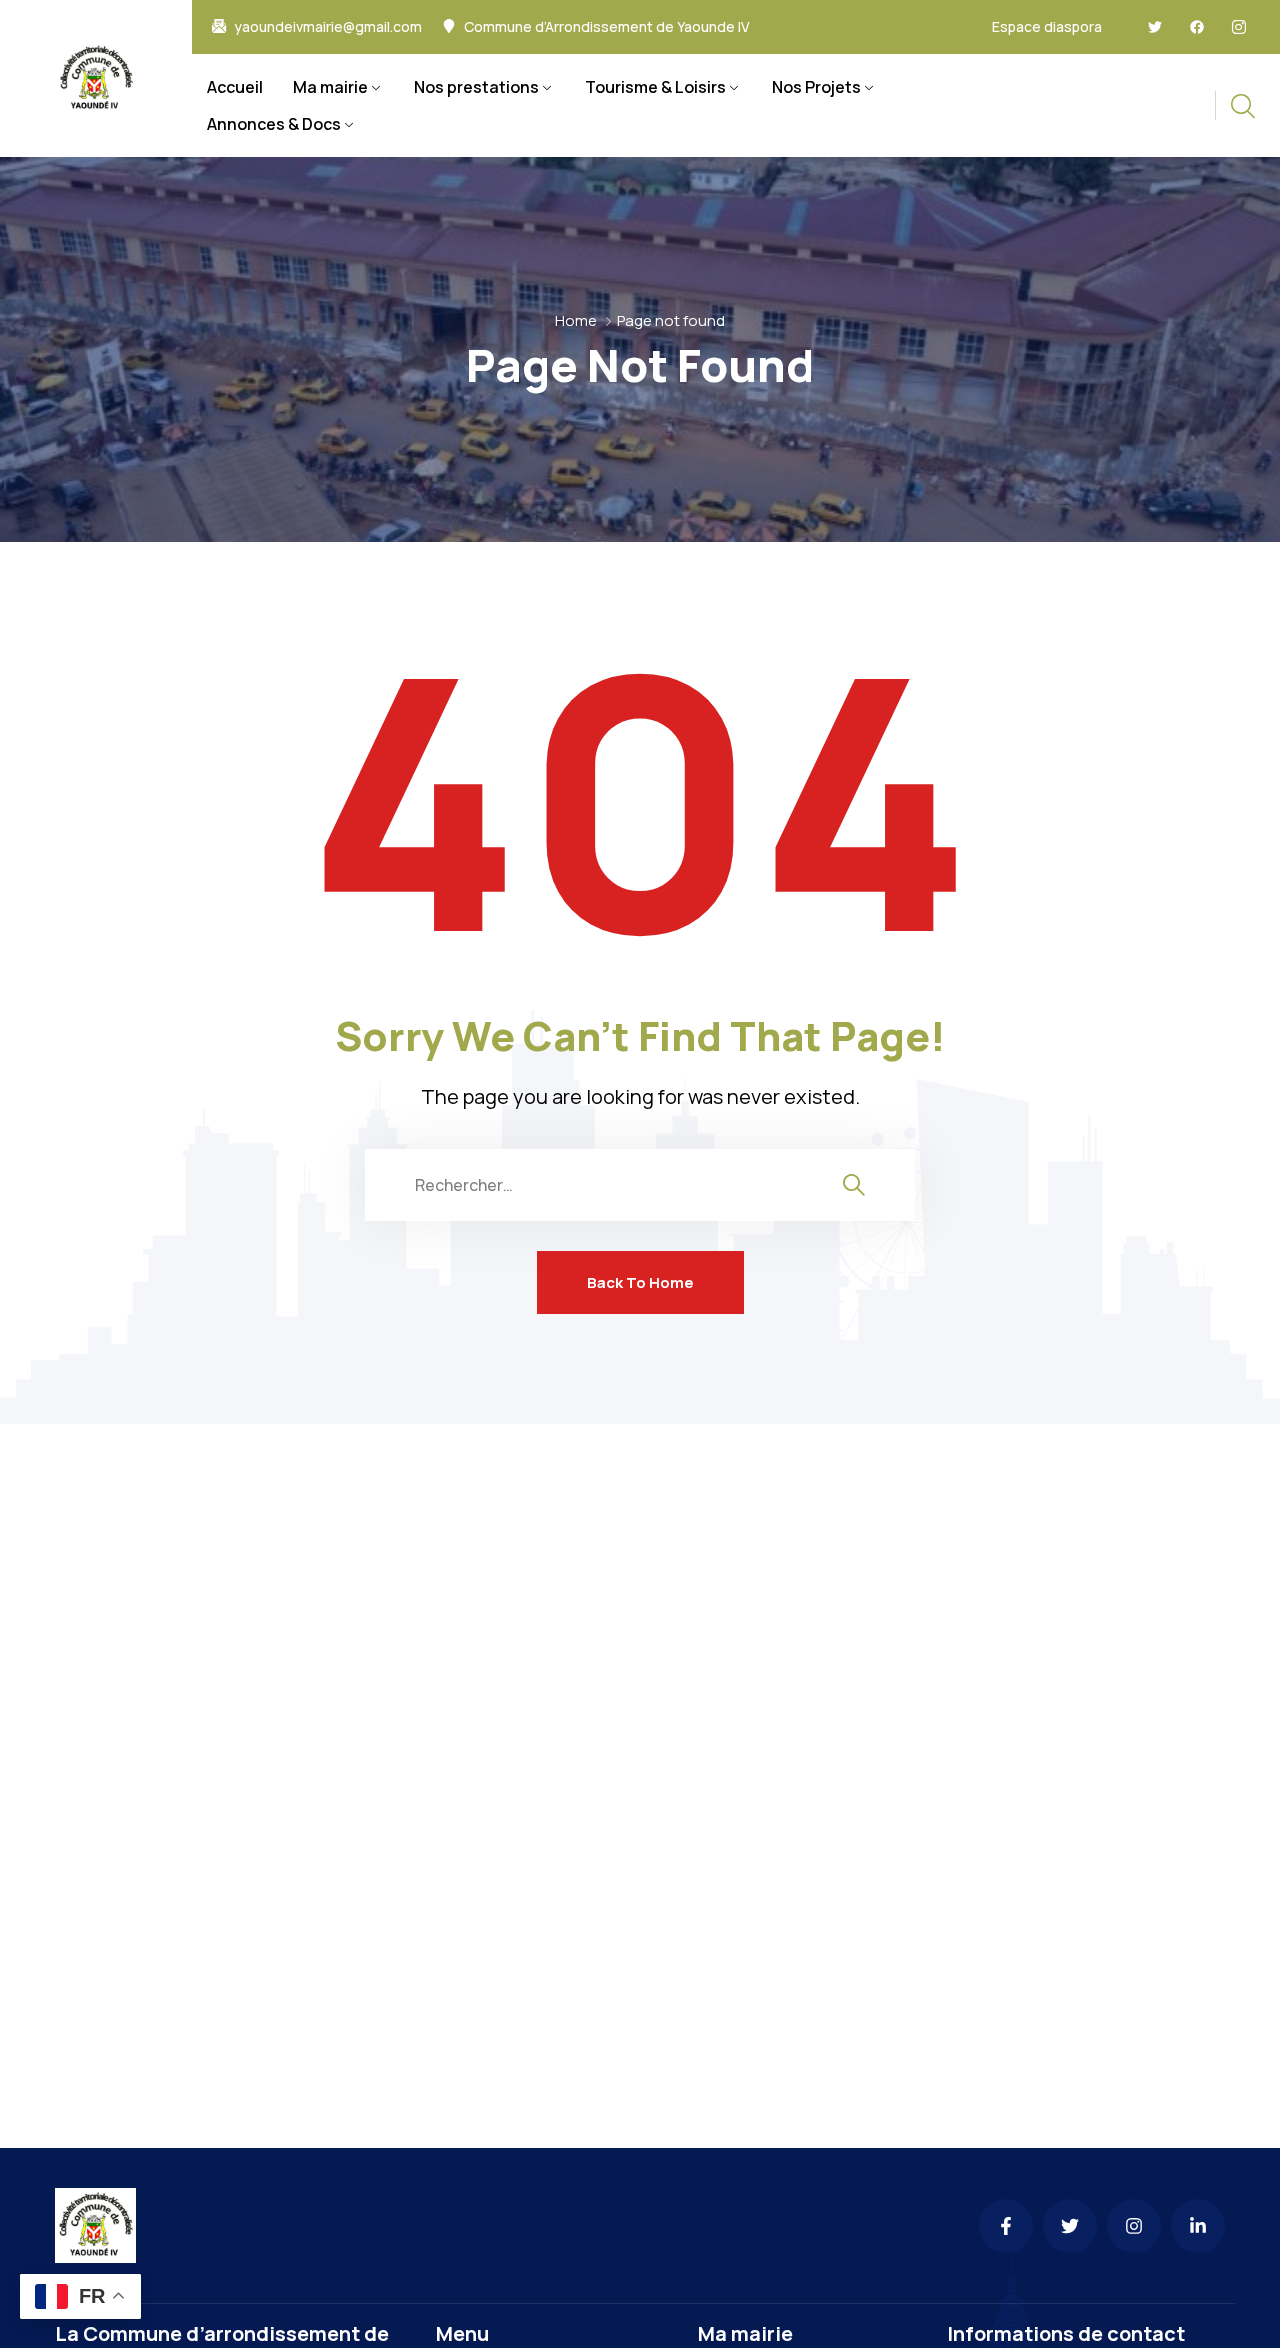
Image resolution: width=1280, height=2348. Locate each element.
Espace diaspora (1047, 26)
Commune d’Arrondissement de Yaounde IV (607, 27)
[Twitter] (1155, 27)
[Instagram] (1134, 2226)
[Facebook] (1197, 27)
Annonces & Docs (274, 124)
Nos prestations (476, 87)
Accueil (235, 87)
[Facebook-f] (1006, 2226)
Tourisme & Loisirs (655, 87)
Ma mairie (330, 87)
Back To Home (640, 1282)
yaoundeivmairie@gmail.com (328, 27)
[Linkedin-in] (1198, 2226)
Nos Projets (816, 87)
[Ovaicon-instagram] (1239, 27)
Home (576, 320)
